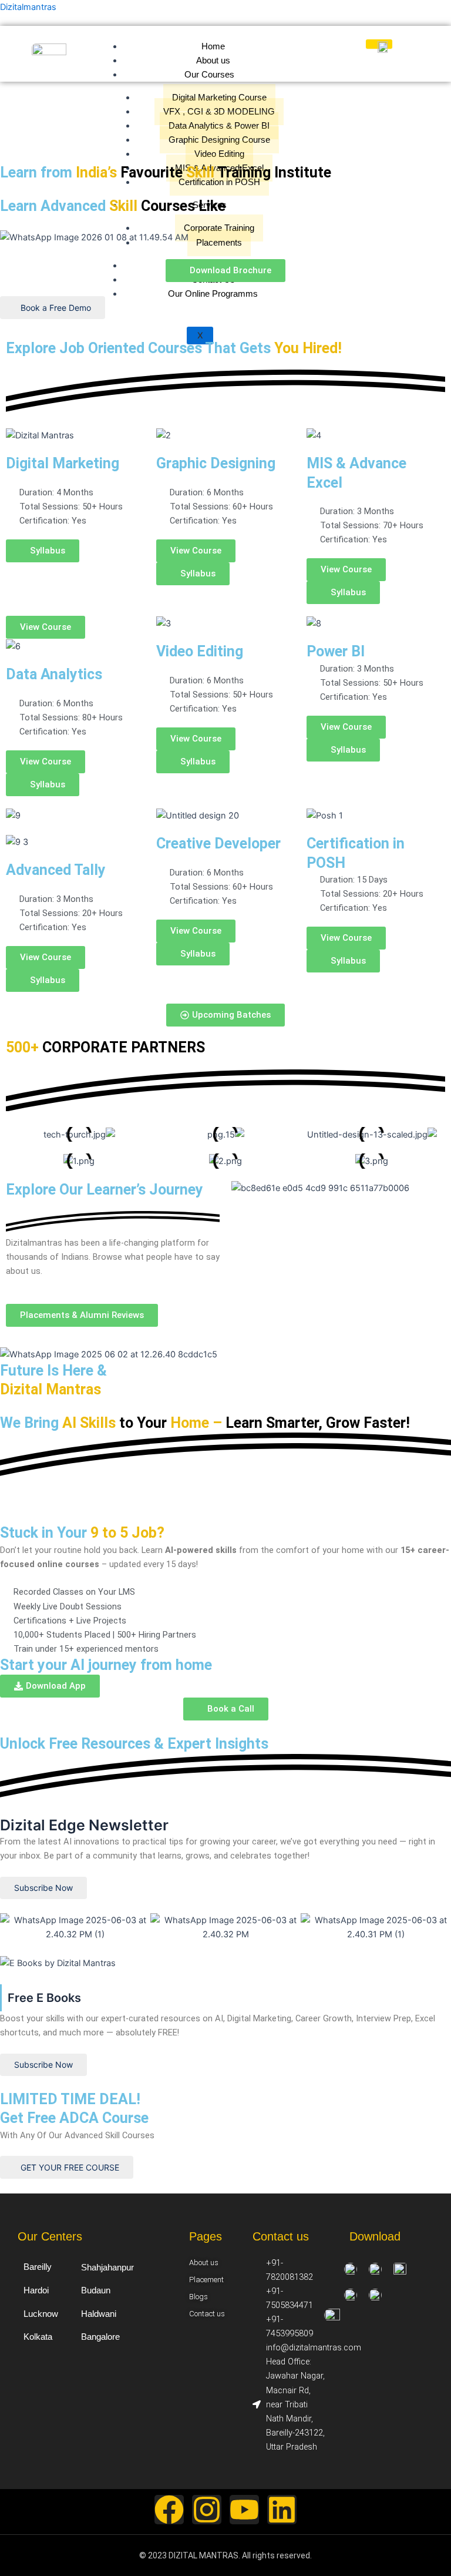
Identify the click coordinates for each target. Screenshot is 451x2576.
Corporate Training (219, 228)
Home (213, 46)
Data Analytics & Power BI (219, 126)
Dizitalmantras (28, 7)
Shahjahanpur (107, 2267)
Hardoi (36, 2290)
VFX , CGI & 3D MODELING (219, 112)
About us (213, 61)
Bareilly (38, 2267)
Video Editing (219, 154)
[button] (343, 961)
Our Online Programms (213, 294)
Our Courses (209, 75)
